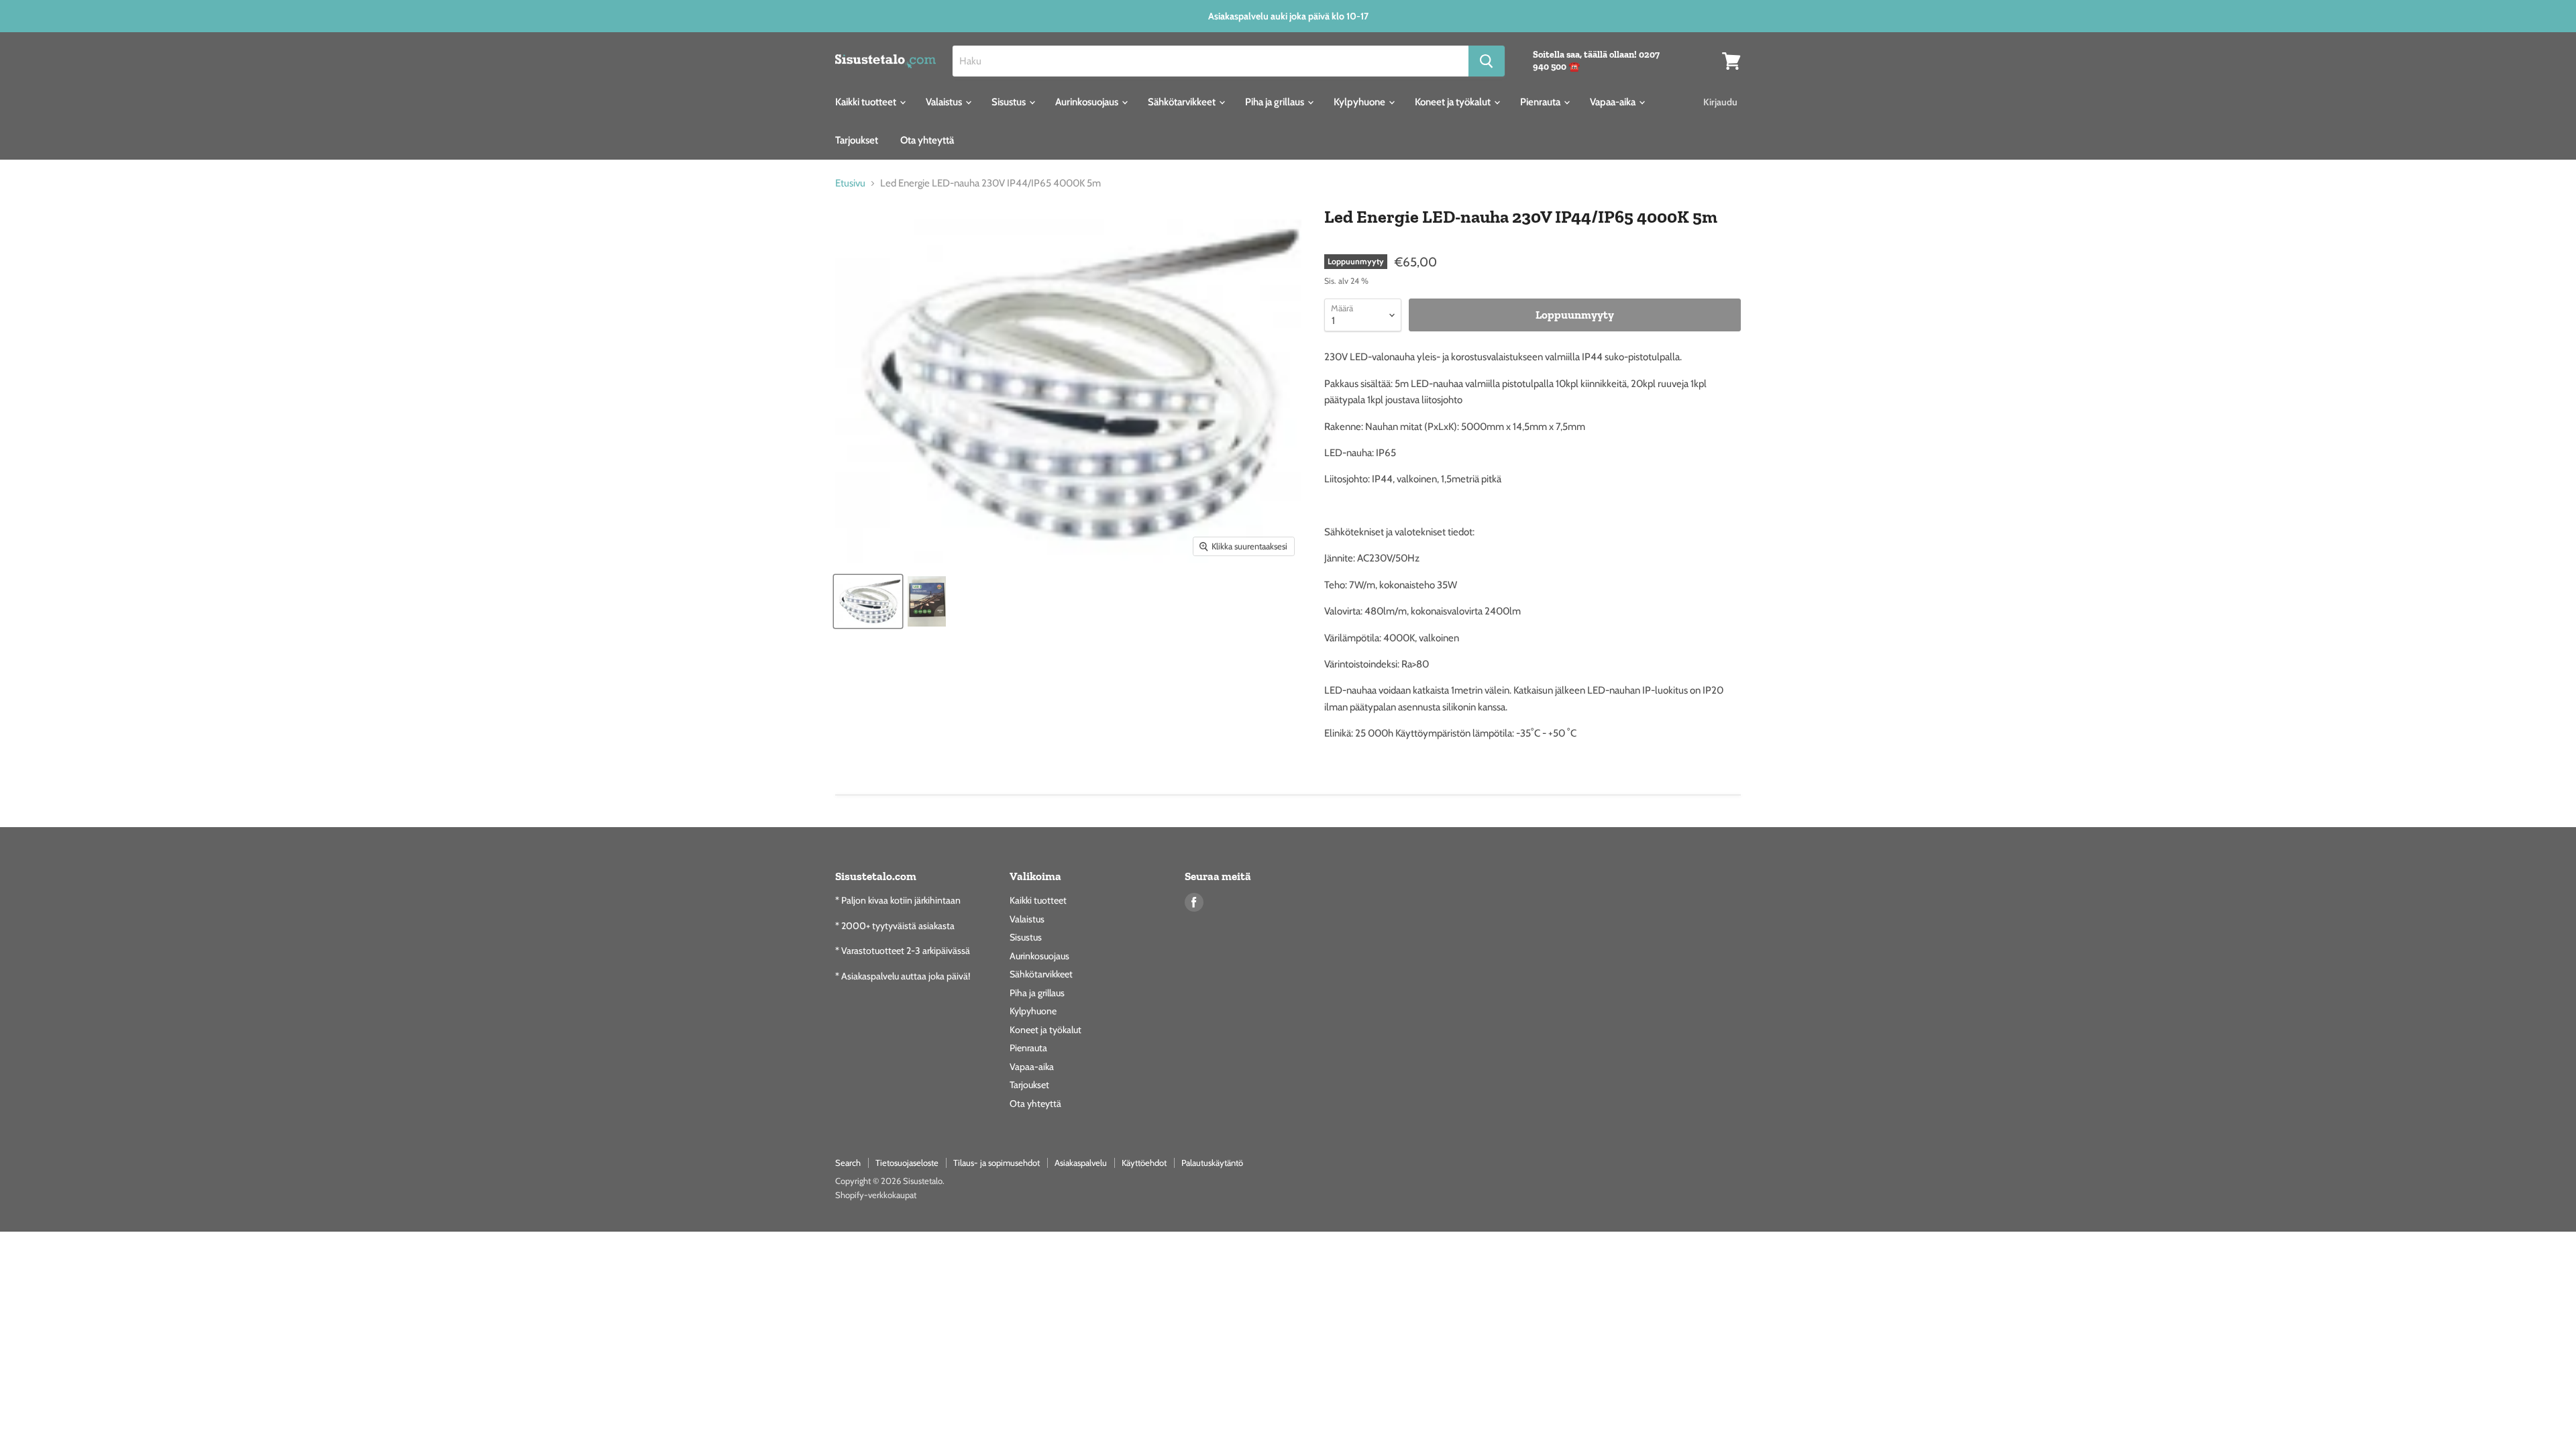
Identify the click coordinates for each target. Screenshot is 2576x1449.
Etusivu (850, 183)
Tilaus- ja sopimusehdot (997, 1163)
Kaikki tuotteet (867, 102)
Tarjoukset (857, 140)
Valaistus (945, 102)
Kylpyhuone (1360, 102)
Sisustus (1010, 102)
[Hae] (1487, 61)
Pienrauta (1541, 102)
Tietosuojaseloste (907, 1163)
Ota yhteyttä (927, 140)
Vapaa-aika (1614, 102)
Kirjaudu (1720, 102)
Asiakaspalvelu (1081, 1163)
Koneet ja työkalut (1454, 102)
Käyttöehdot (1144, 1163)
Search (848, 1163)
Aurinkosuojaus (1088, 102)
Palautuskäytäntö (1212, 1163)
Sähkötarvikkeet (1183, 102)
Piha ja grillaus (1276, 102)
